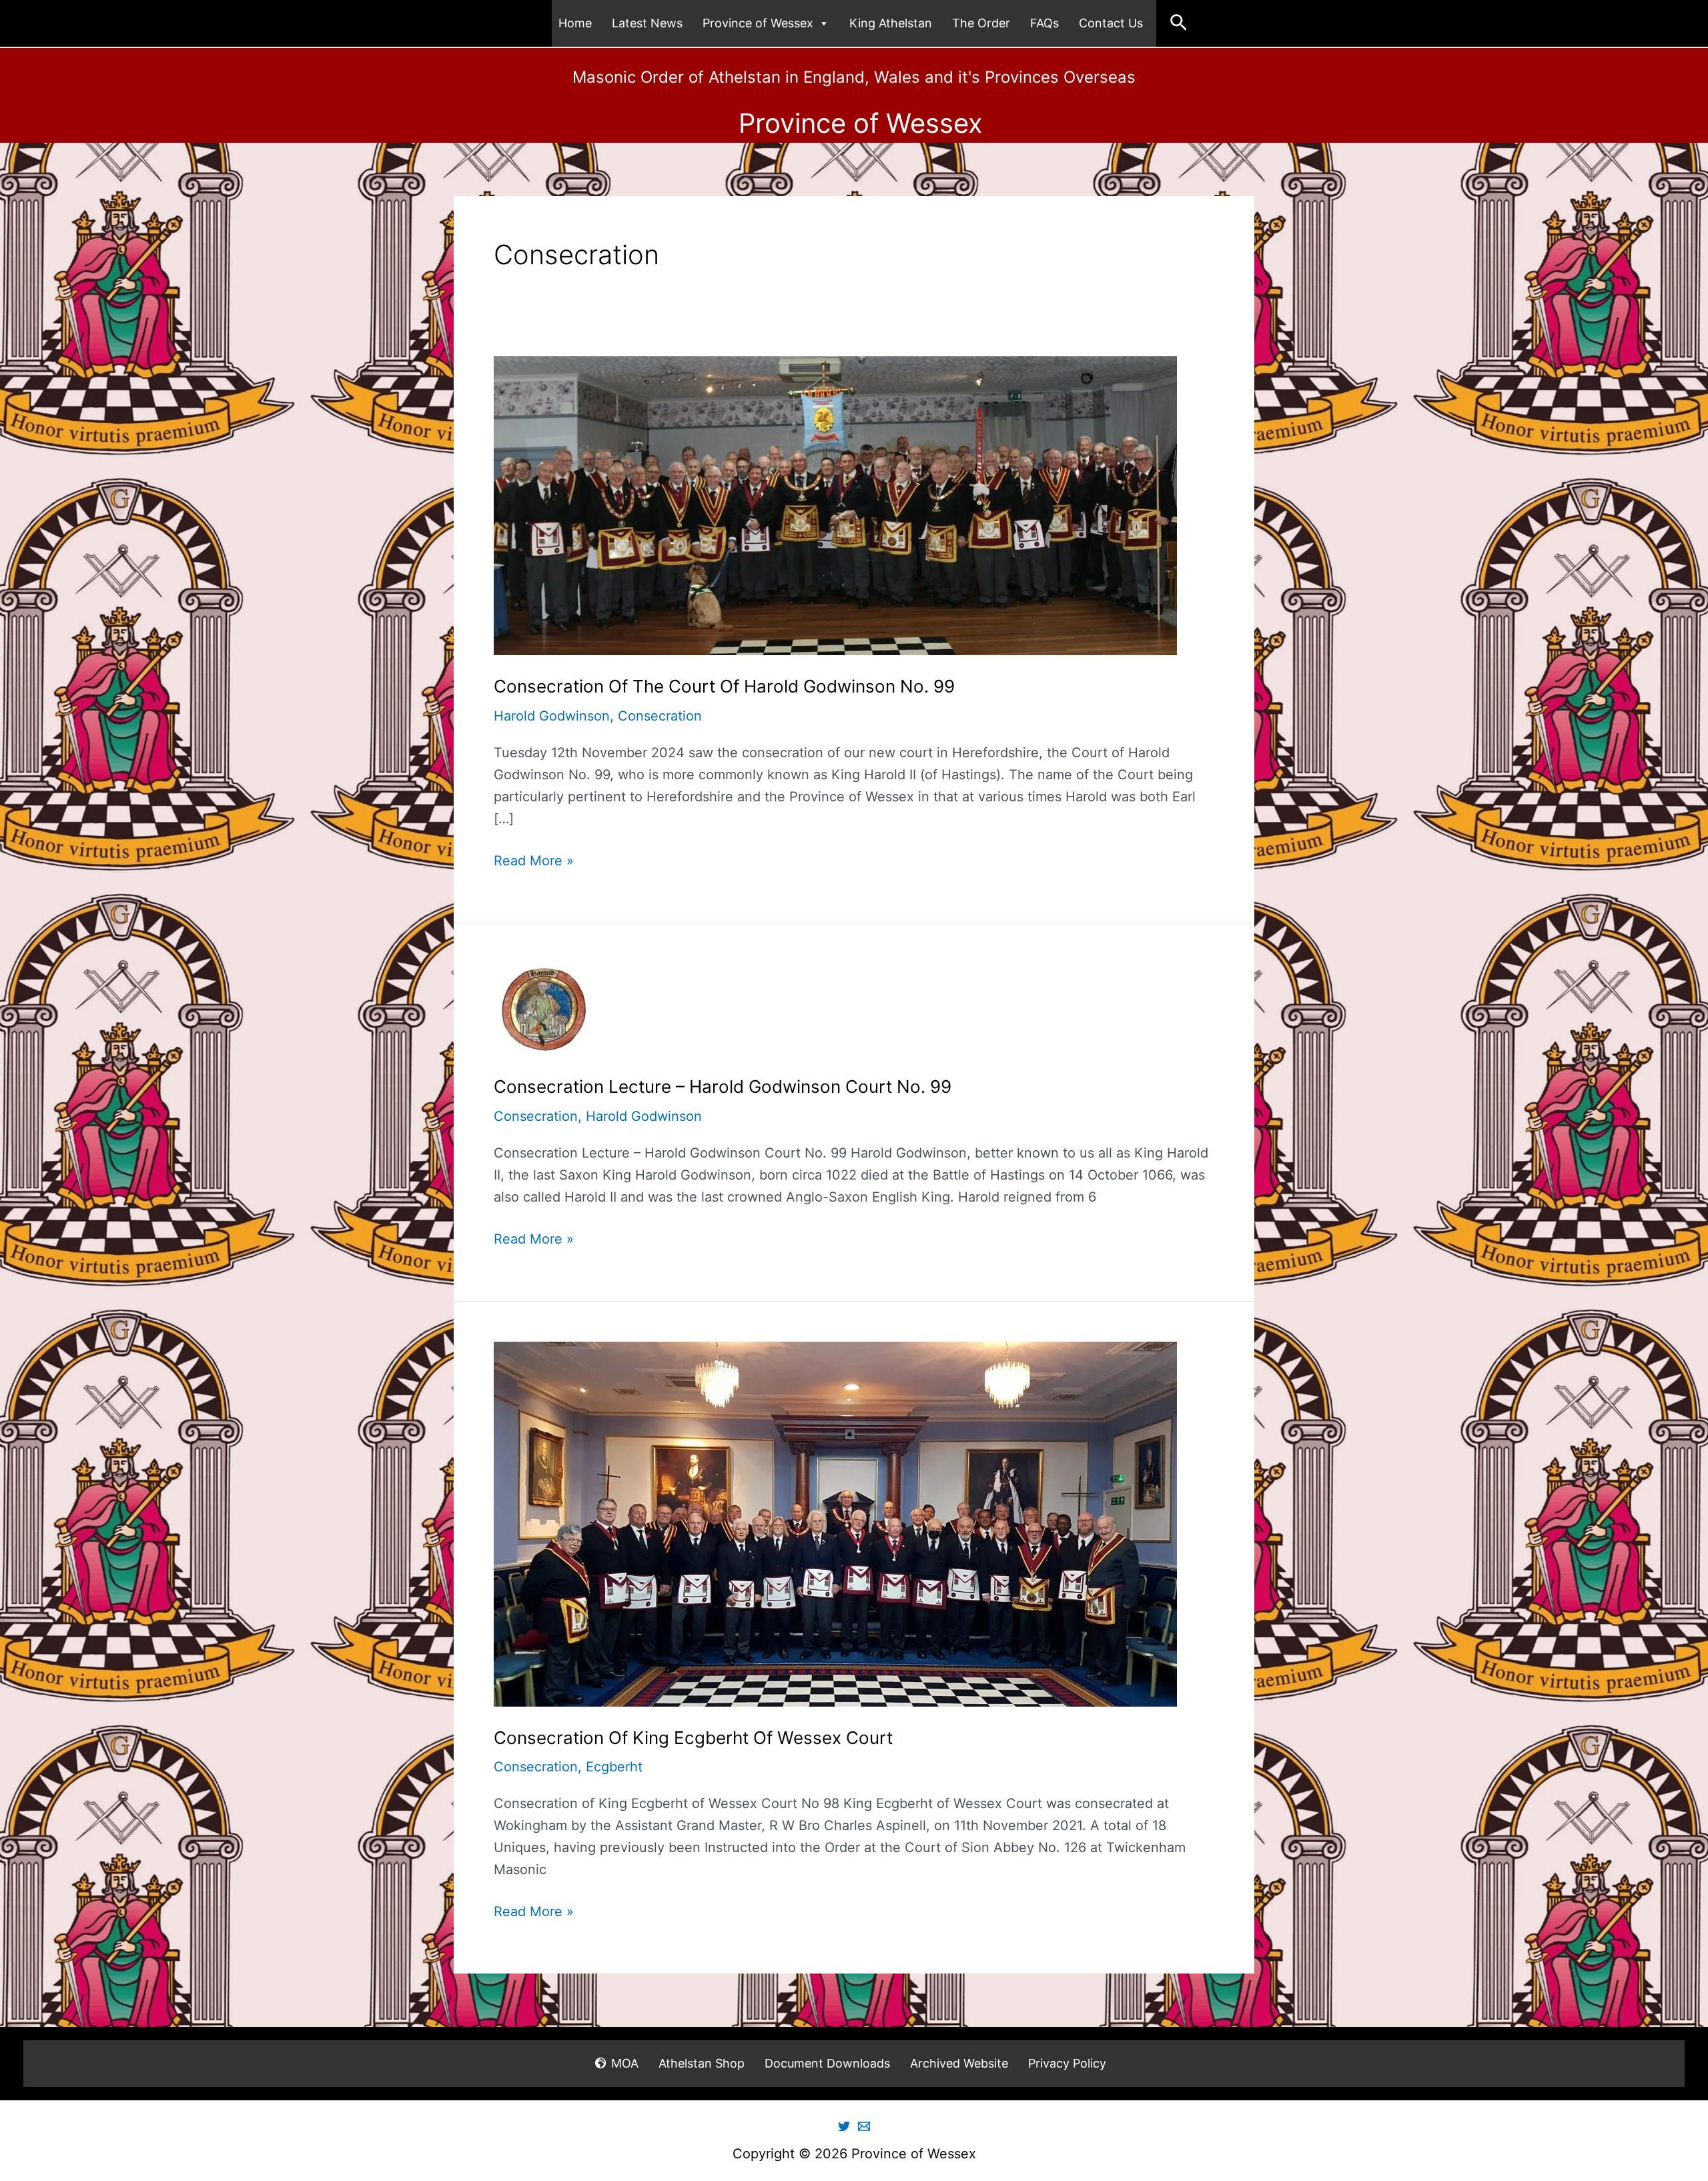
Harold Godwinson (552, 716)
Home (575, 23)
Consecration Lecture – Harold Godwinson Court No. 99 (723, 1086)
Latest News (647, 23)
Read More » (534, 862)
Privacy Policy (1067, 2063)
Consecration (660, 716)
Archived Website (959, 2063)
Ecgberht (614, 1767)
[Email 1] (864, 2126)
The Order (981, 23)
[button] (1179, 23)
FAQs (1044, 23)
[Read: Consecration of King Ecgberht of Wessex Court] (835, 1523)
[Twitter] (844, 2126)
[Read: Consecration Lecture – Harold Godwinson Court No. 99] (544, 1008)
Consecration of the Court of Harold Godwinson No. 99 (724, 686)
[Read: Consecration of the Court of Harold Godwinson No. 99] (835, 504)
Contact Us (1111, 23)
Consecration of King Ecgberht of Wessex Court (693, 1738)
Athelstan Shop (702, 2063)
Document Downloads (827, 2063)
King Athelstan (891, 23)
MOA (625, 2063)
